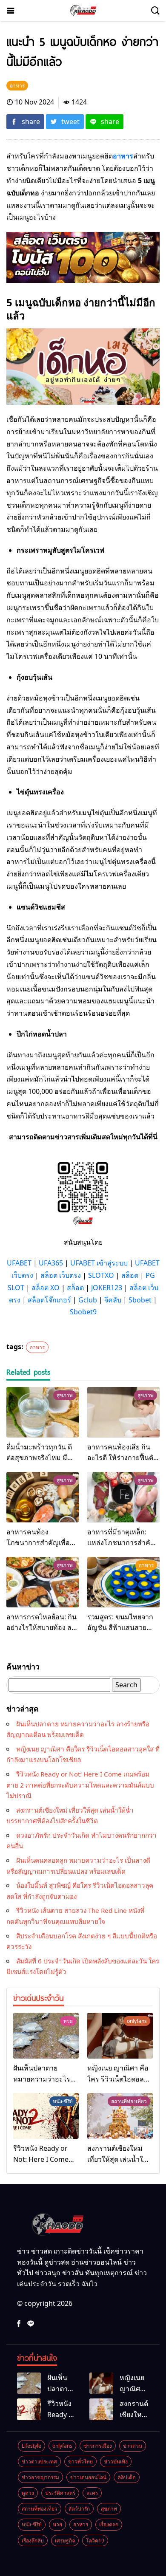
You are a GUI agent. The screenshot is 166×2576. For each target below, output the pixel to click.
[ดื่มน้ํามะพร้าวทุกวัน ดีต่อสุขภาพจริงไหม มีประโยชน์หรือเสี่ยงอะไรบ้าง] (43, 1412)
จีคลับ (113, 1300)
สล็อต (130, 1275)
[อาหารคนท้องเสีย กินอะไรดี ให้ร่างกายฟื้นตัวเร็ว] (123, 1412)
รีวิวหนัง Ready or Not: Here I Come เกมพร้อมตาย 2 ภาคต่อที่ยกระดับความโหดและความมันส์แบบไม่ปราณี (80, 1785)
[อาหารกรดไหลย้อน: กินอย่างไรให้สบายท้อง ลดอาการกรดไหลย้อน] (43, 1582)
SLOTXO (101, 1275)
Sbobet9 (83, 1312)
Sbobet (140, 1300)
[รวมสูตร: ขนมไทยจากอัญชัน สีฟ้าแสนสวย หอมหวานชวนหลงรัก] (123, 1582)
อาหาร (37, 1347)
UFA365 (51, 1263)
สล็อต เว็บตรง (61, 1275)
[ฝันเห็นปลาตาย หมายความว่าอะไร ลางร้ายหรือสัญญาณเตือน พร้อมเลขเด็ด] (46, 2036)
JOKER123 (107, 1288)
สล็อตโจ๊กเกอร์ (49, 1300)
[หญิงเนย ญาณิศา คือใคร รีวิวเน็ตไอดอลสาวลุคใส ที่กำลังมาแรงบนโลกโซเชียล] (120, 2036)
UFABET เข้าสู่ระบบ (99, 1263)
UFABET (19, 1263)
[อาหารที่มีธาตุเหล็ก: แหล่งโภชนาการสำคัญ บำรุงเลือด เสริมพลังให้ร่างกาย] (123, 1497)
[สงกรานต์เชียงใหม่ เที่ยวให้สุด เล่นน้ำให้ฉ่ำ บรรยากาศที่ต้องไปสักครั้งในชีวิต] (120, 2116)
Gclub (88, 1300)
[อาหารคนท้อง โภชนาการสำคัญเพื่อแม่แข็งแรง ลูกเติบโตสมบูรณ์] (43, 1497)
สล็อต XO (46, 1288)
